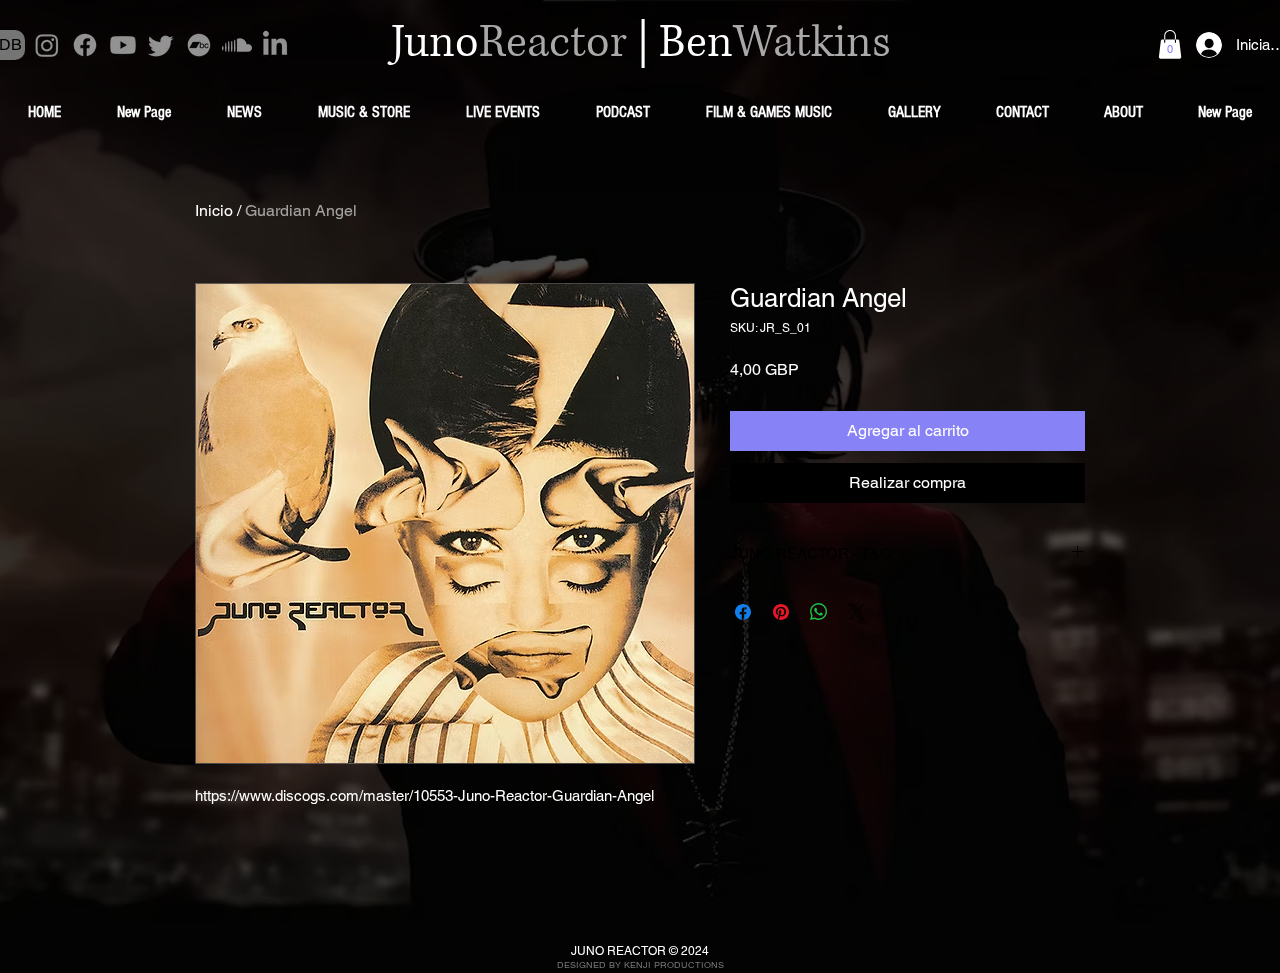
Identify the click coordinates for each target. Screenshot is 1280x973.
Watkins (812, 43)
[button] (1170, 44)
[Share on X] (857, 612)
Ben (696, 43)
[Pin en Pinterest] (781, 612)
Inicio (214, 210)
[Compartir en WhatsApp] (819, 612)
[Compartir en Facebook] (743, 612)
